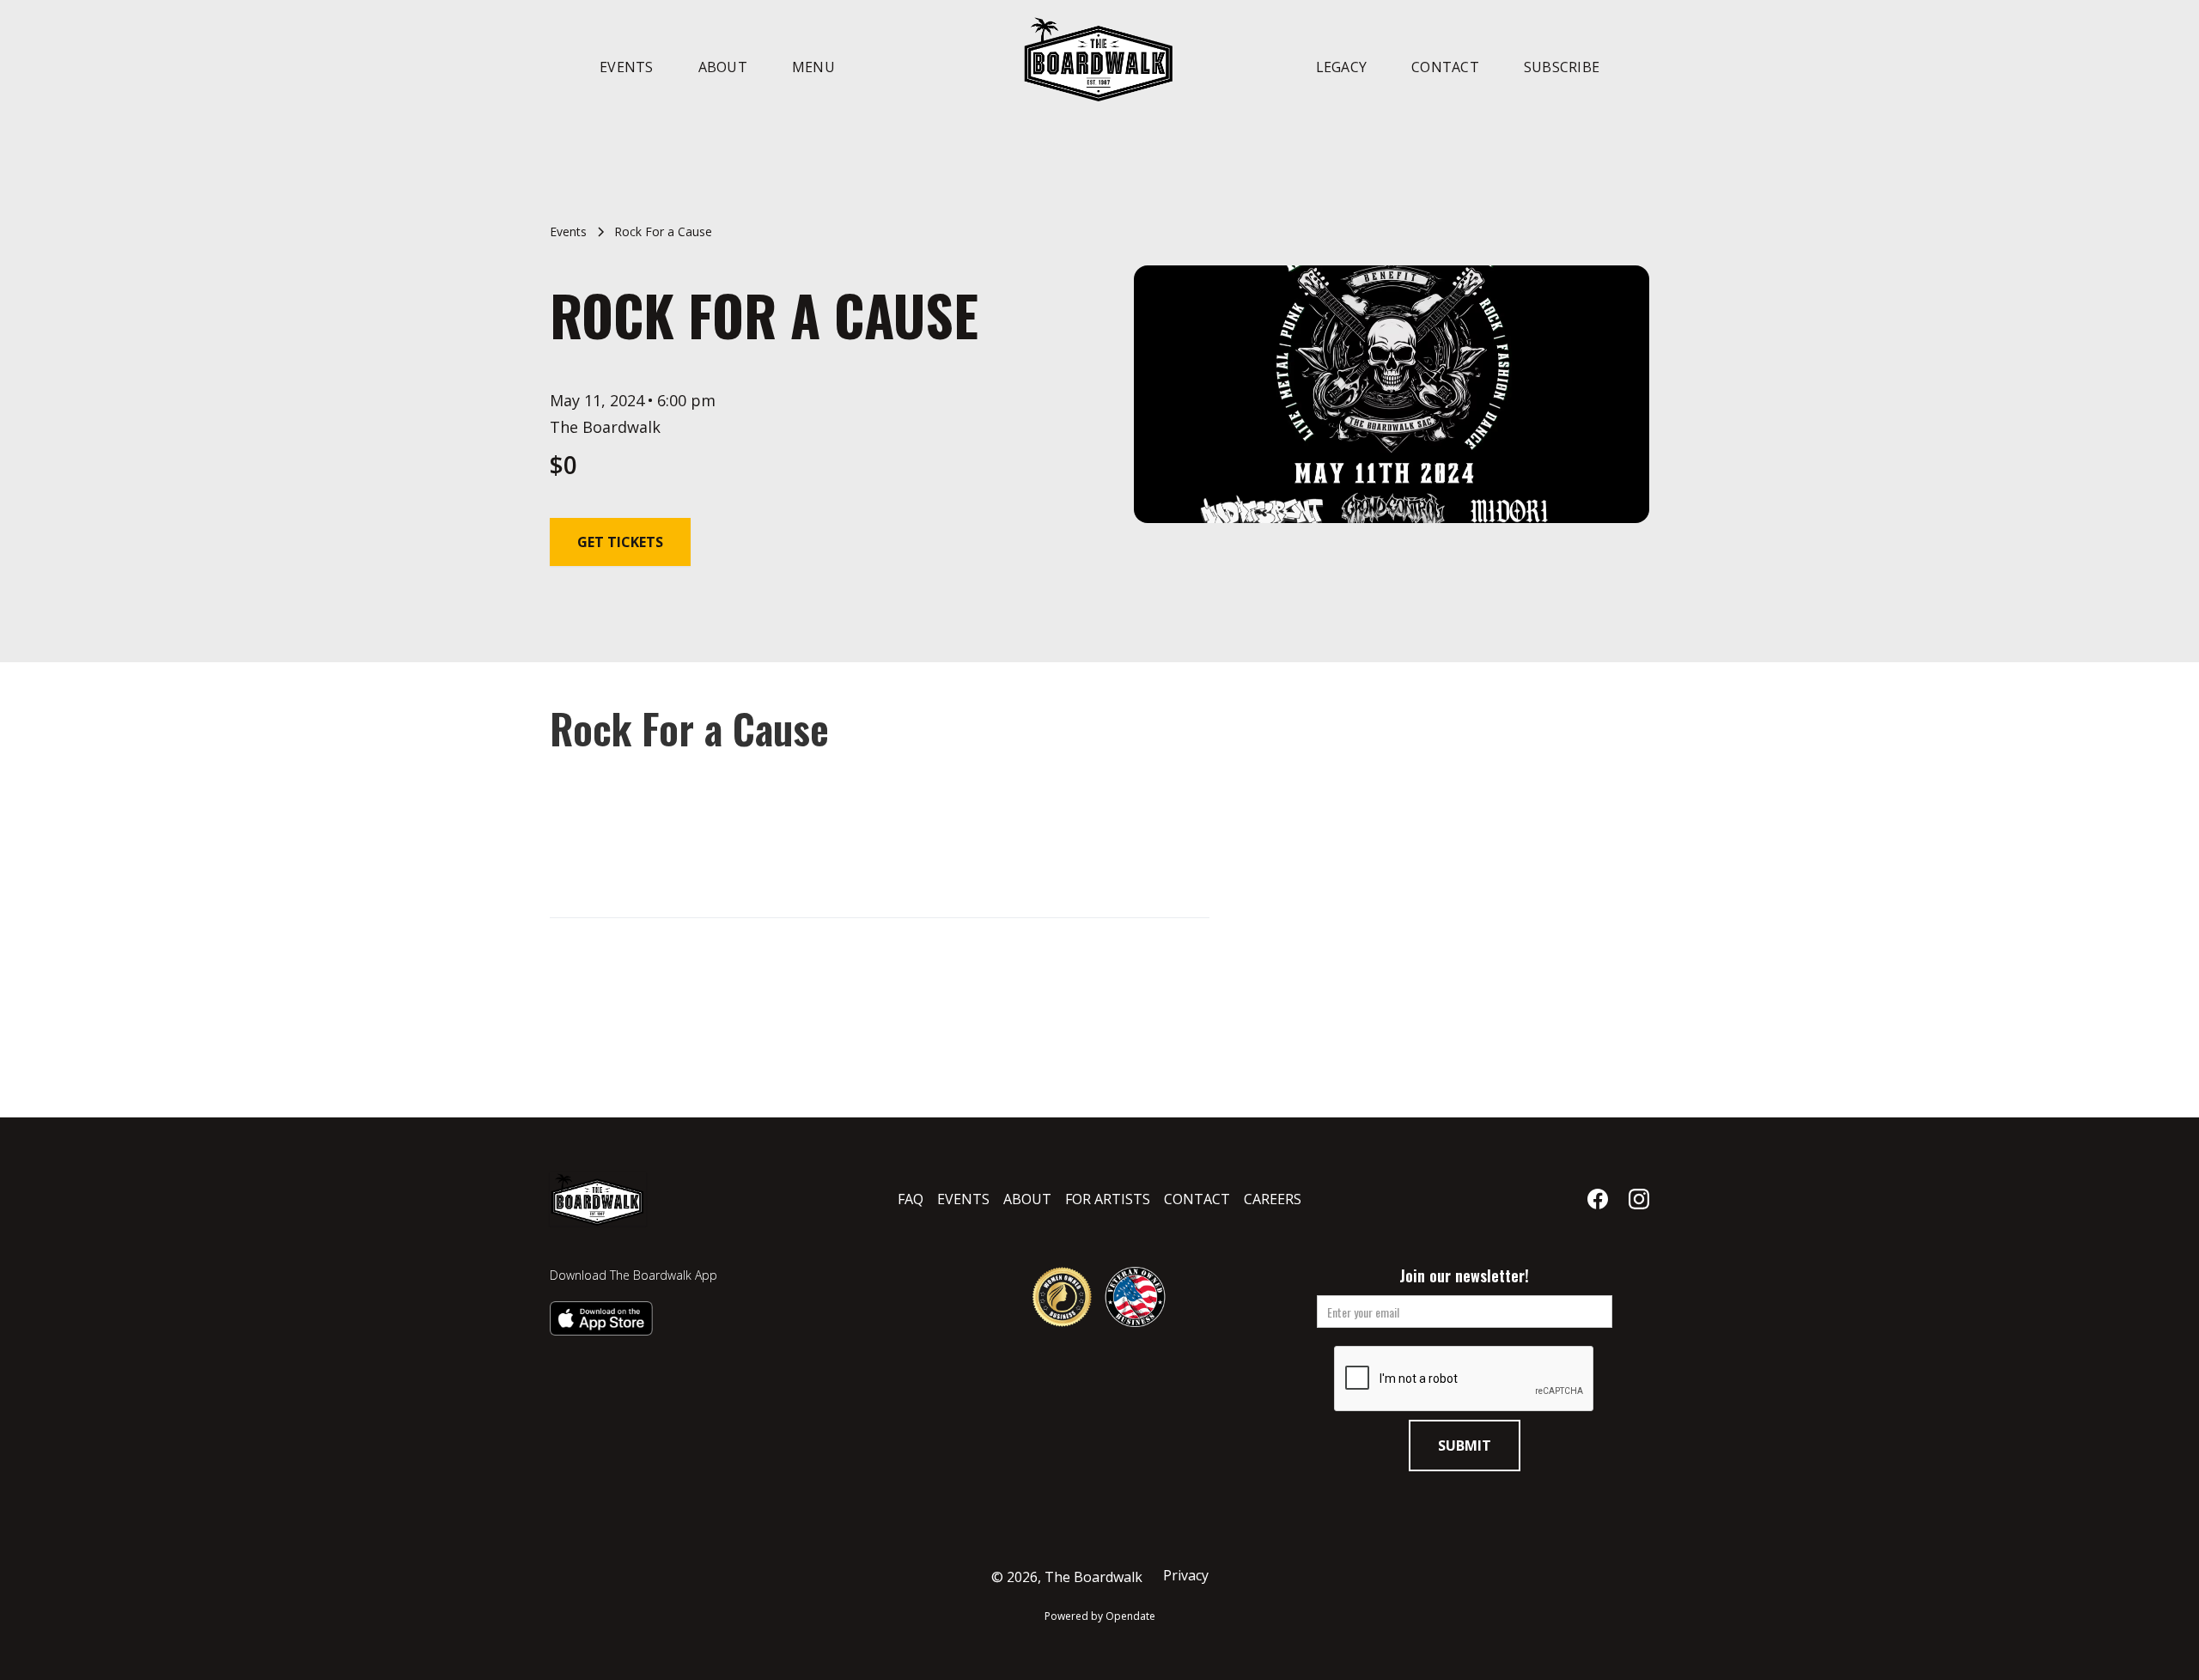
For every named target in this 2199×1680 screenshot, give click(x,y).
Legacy (1342, 67)
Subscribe (1562, 67)
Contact (1445, 67)
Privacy (1186, 1576)
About (723, 67)
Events (627, 67)
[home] (1099, 58)
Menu (813, 67)
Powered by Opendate (1100, 1616)
